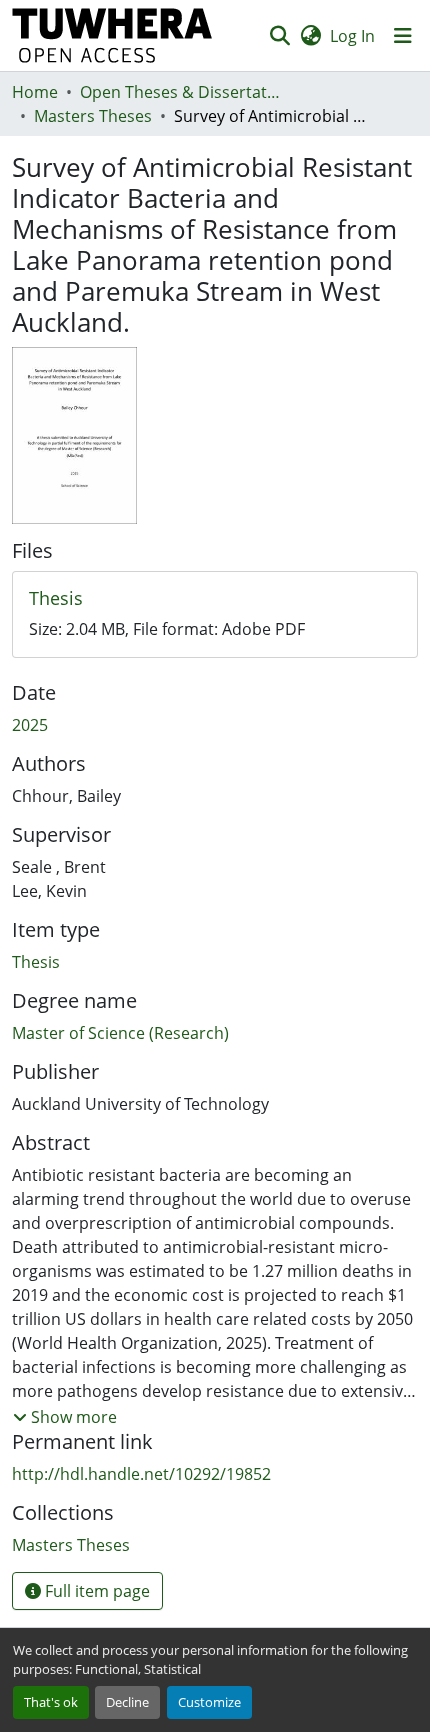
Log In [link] (352, 36)
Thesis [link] (36, 962)
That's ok (51, 1702)
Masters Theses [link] (93, 116)
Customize (209, 1702)
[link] (215, 599)
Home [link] (35, 92)
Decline (127, 1702)
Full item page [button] (95, 1591)
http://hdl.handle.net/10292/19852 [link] (141, 1474)
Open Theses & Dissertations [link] (180, 92)
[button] (112, 35)
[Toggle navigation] (403, 36)
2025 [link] (30, 725)
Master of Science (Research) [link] (120, 1033)
